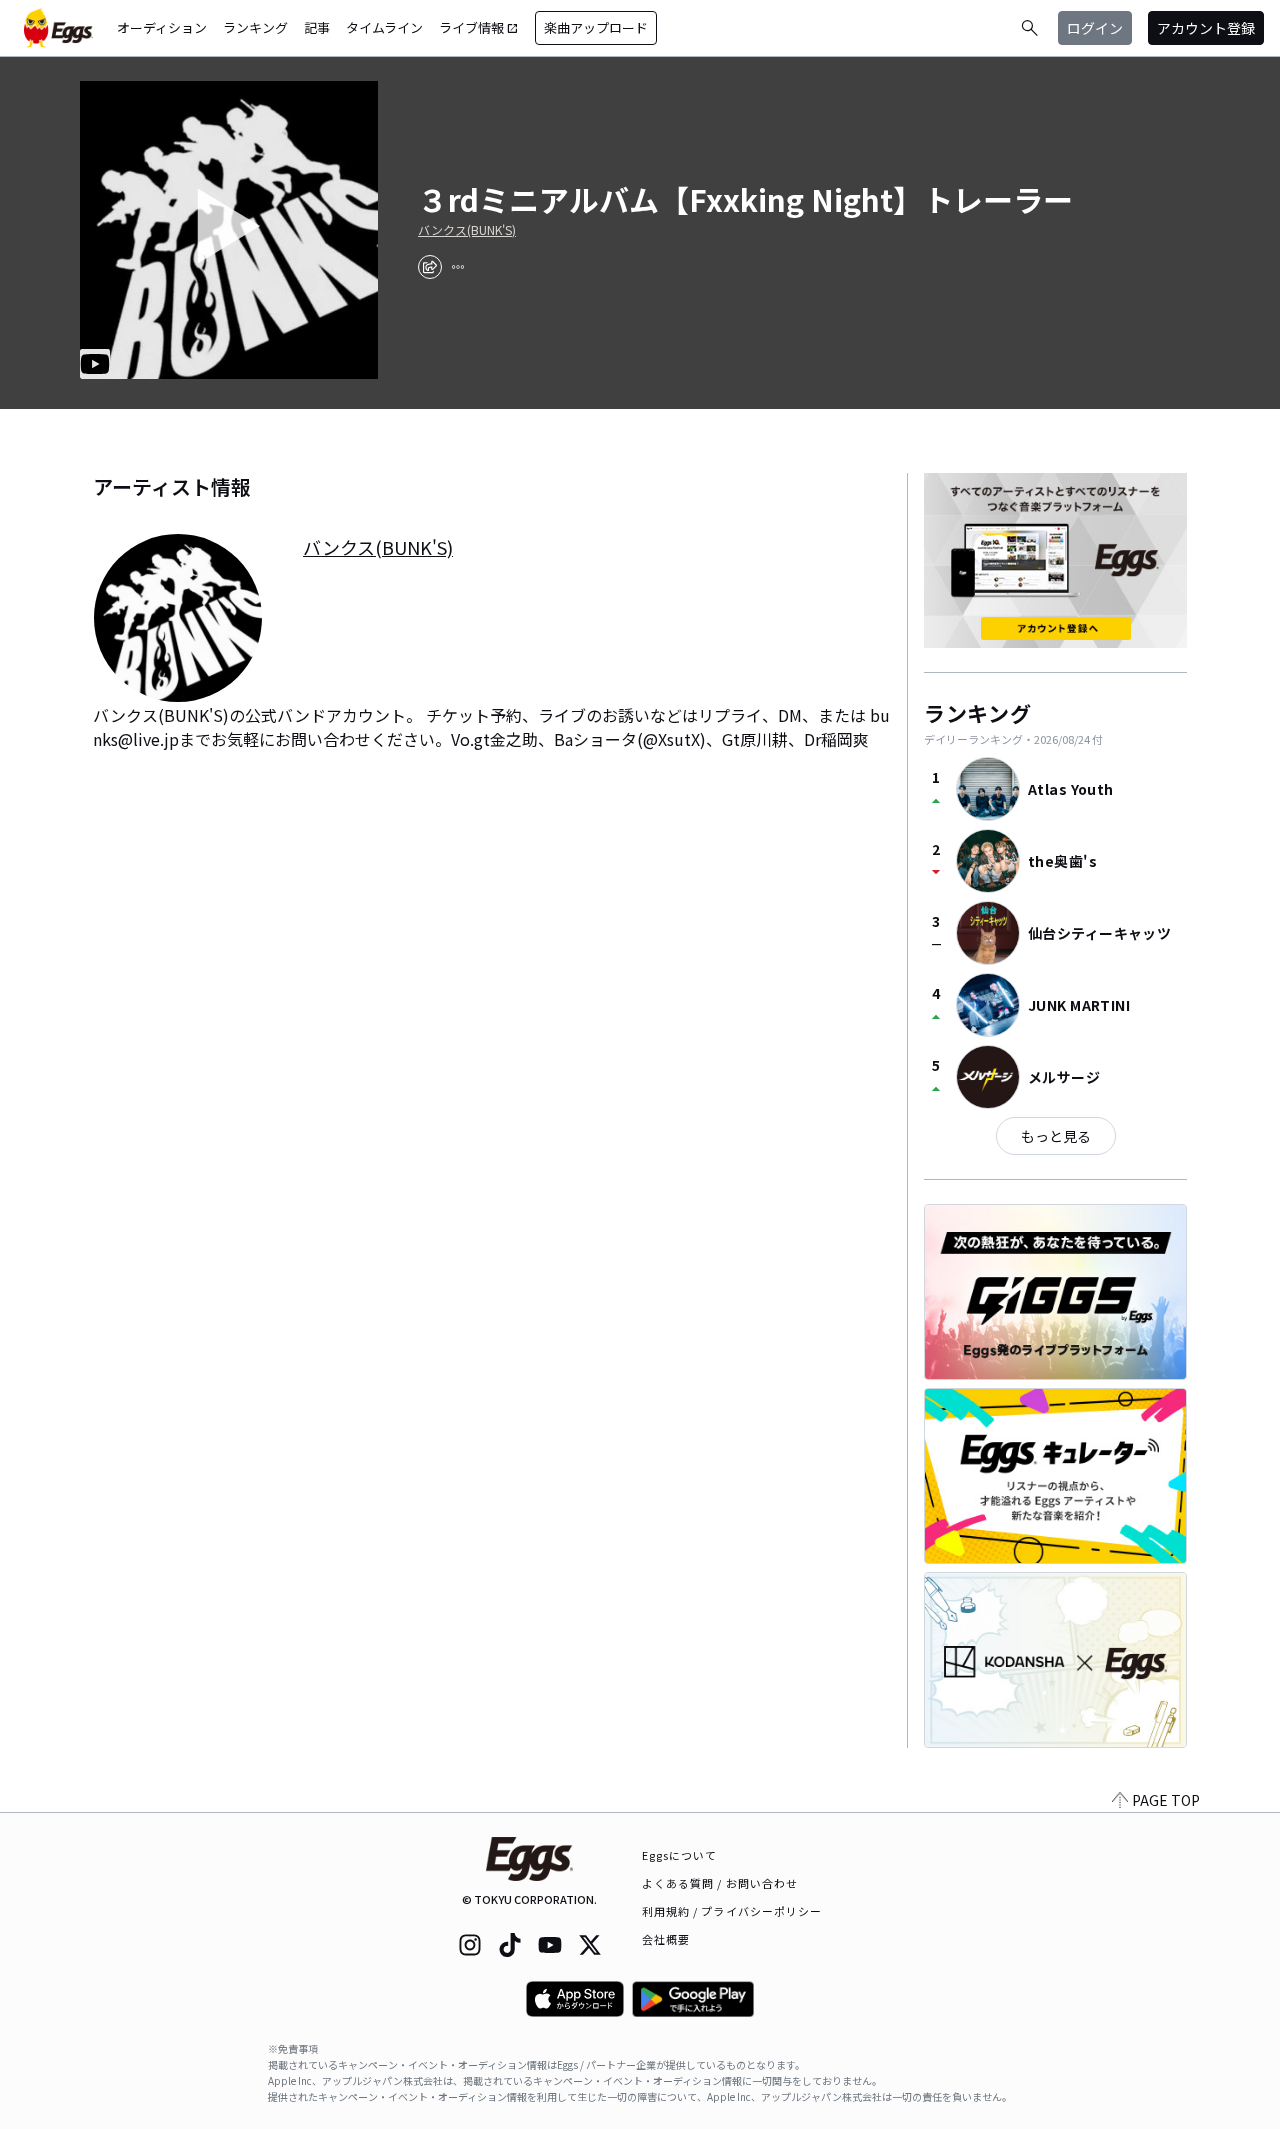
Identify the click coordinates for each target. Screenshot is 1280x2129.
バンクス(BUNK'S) (467, 230)
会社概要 (666, 1939)
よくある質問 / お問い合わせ (720, 1883)
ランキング (255, 27)
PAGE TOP (1166, 1800)
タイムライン (384, 27)
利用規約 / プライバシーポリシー (732, 1911)
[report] (458, 267)
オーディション (162, 27)
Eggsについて (680, 1855)
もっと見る (1056, 1136)
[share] (430, 267)
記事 (317, 27)
